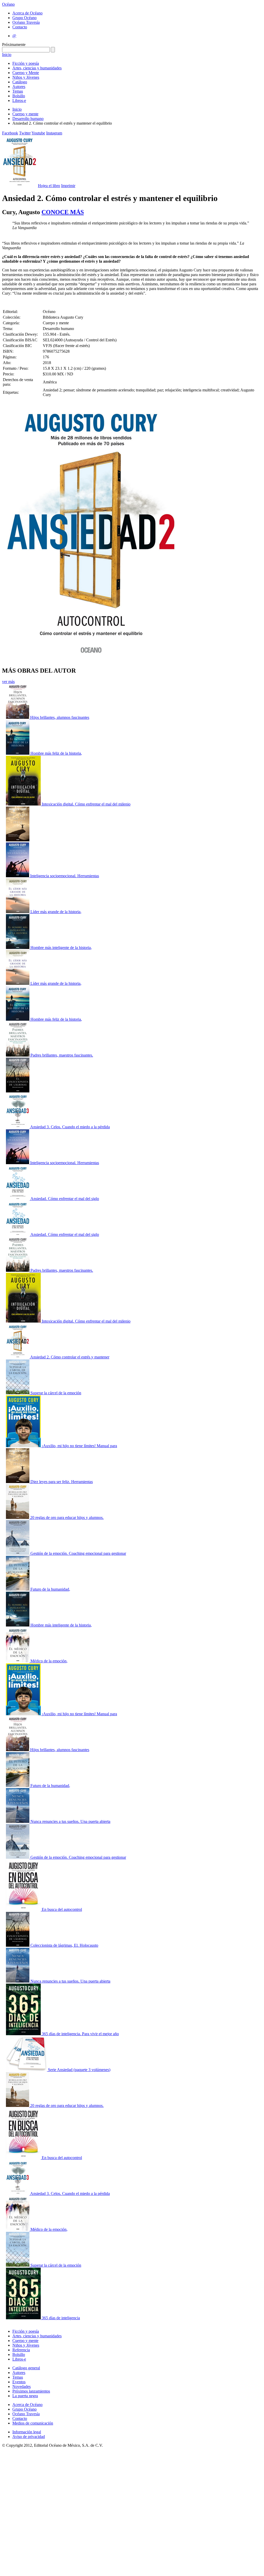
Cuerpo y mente (25, 114)
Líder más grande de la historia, (56, 912)
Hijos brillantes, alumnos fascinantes (60, 717)
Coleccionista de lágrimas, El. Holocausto (64, 1945)
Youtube (38, 133)
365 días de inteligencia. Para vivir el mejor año (80, 2034)
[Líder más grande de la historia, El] (18, 912)
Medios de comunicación (33, 2423)
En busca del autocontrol (62, 1909)
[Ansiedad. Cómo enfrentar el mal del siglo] (18, 1199)
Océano (8, 4)
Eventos (19, 2382)
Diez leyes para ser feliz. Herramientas (62, 1482)
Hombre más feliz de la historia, (56, 753)
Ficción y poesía (26, 63)
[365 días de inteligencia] (24, 2318)
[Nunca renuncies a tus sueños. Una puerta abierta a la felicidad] (18, 1821)
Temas (18, 91)
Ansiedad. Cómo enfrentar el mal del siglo (65, 1199)
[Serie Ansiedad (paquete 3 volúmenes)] (27, 2070)
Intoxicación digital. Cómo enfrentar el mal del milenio (86, 804)
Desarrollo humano (28, 119)
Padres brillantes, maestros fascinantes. (62, 1055)
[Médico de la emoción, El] (18, 1661)
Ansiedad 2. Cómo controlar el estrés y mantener (70, 1357)
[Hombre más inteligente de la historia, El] (18, 948)
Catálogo (20, 82)
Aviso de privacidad (29, 2437)
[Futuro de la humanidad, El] (18, 1589)
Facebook (10, 133)
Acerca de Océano (27, 13)
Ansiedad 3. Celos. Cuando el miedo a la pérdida (70, 1127)
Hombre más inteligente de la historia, (61, 948)
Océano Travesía (26, 22)
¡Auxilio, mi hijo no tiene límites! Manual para (79, 1446)
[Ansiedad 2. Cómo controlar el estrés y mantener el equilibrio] (18, 1357)
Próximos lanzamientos (31, 2391)
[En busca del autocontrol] (24, 1909)
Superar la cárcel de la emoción (56, 1393)
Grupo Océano (24, 18)
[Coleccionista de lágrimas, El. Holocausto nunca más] (18, 1945)
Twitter (25, 133)
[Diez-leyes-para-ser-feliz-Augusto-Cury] (18, 840)
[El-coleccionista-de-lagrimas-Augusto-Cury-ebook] (18, 1091)
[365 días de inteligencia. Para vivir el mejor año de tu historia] (24, 2034)
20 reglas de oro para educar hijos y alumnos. (67, 1518)
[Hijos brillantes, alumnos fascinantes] (18, 717)
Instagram (54, 133)
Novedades (22, 2386)
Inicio (7, 55)
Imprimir (68, 186)
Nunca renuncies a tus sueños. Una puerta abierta (70, 1821)
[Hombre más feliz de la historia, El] (18, 753)
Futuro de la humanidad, (50, 1589)
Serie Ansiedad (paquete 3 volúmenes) (79, 2070)
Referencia (21, 2350)
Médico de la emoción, (49, 1661)
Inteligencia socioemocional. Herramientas (65, 876)
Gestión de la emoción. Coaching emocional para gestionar (78, 1553)
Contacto (20, 27)
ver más (8, 682)
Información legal (27, 2432)
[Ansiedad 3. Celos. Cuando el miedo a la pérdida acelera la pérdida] (18, 1127)
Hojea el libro (49, 186)
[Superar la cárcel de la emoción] (18, 1393)
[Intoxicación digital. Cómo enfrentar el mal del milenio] (24, 804)
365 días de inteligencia (61, 2318)
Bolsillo (19, 96)
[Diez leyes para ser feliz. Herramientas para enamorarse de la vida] (18, 1482)
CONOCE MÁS (63, 212)
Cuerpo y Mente (26, 73)
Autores (19, 87)
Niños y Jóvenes (26, 77)
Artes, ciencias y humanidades (37, 68)
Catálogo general (26, 2368)
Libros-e (19, 100)
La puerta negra (25, 2396)
